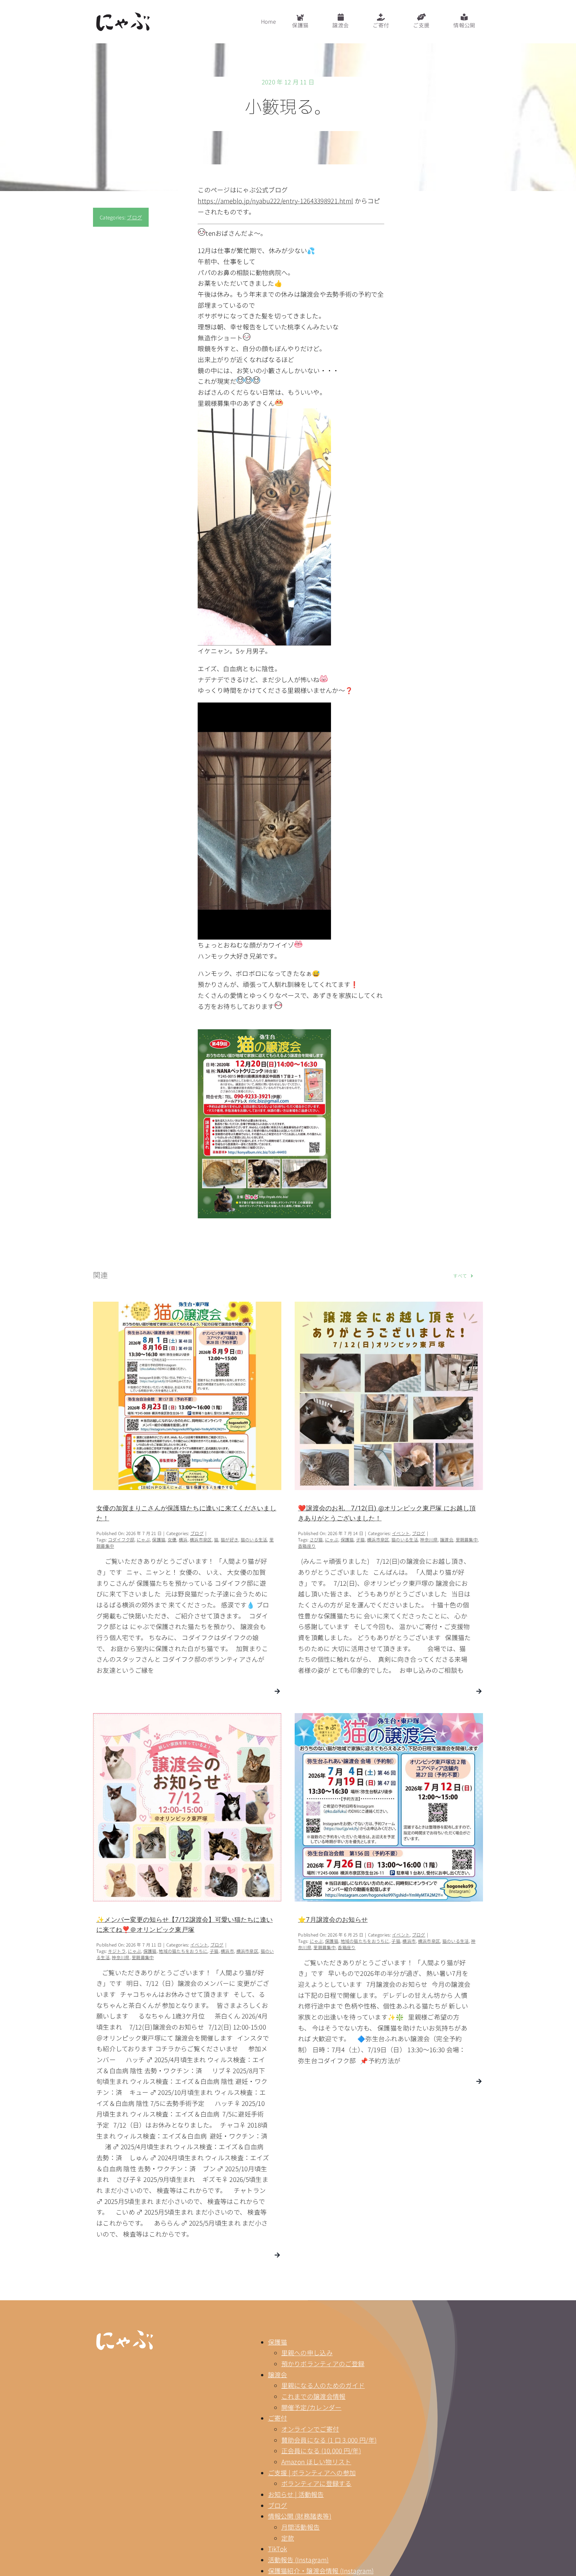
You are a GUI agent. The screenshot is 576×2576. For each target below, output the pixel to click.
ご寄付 (278, 2418)
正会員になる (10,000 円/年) (321, 2450)
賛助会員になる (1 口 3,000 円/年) (329, 2440)
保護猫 (278, 2342)
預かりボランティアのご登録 (323, 2363)
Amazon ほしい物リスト (316, 2461)
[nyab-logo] (125, 2333)
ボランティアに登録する (316, 2483)
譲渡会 (278, 2374)
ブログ (134, 217)
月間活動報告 (301, 2527)
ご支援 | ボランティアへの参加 (312, 2472)
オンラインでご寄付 (310, 2429)
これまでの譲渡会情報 (313, 2396)
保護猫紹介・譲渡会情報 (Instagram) (321, 2570)
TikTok (278, 2548)
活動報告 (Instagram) (298, 2559)
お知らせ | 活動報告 (296, 2494)
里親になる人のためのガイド (323, 2385)
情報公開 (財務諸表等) (300, 2516)
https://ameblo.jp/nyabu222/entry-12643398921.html (275, 201)
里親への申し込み (307, 2352)
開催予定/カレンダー (311, 2407)
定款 (288, 2538)
